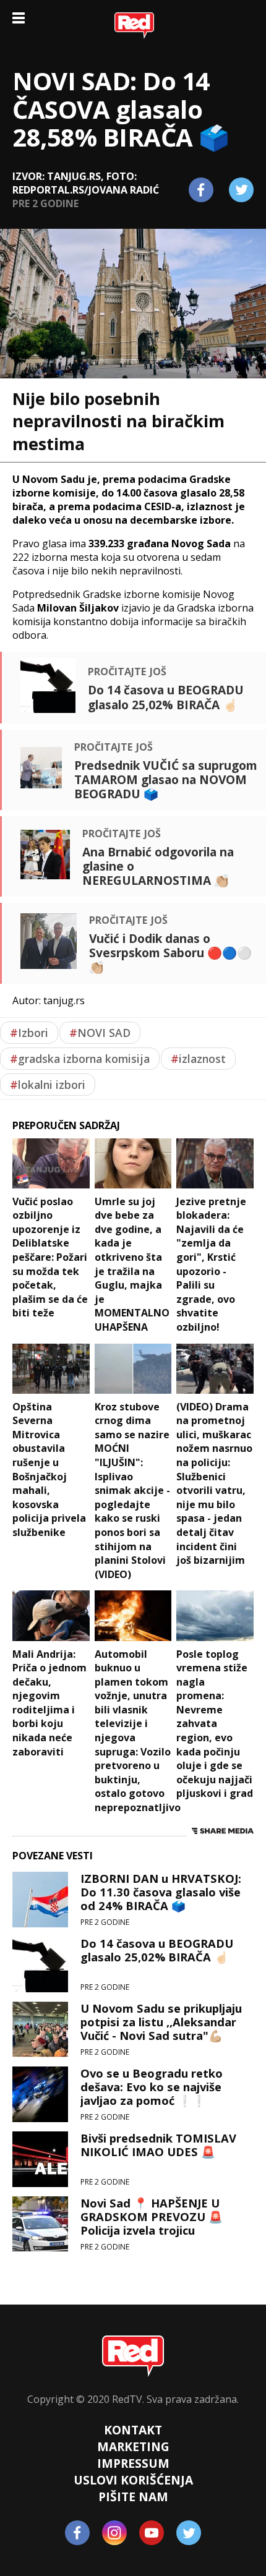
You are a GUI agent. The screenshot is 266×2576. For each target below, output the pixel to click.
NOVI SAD (100, 1033)
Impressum (133, 2463)
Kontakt (133, 2430)
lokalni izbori (48, 1085)
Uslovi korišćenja (133, 2480)
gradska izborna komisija (80, 1059)
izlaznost (198, 1059)
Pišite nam (133, 2497)
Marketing (133, 2446)
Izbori (29, 1033)
